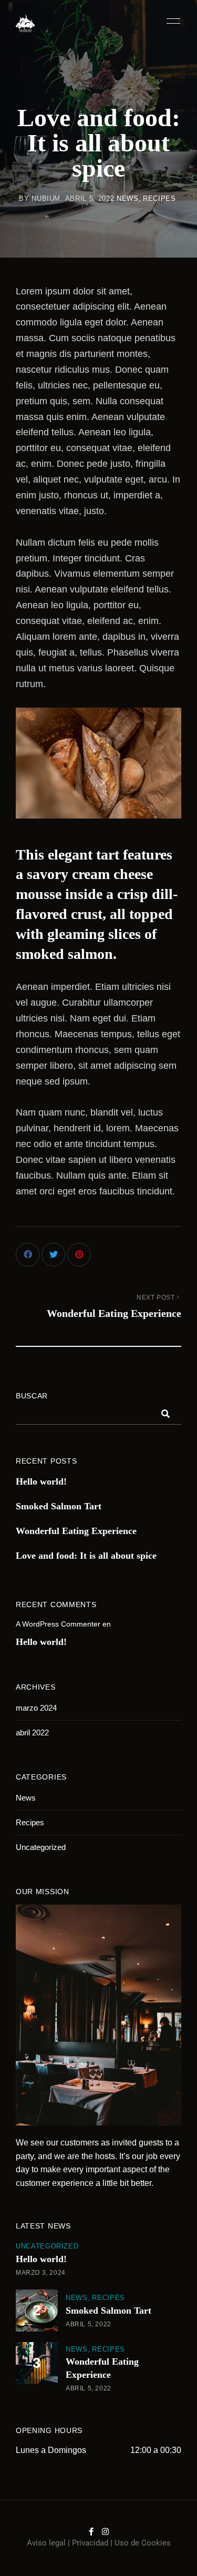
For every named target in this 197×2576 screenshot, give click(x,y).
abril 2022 (32, 1732)
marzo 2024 (36, 1708)
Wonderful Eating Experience (76, 1531)
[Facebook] (28, 1255)
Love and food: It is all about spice (86, 1556)
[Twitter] (53, 1255)
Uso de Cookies (143, 2543)
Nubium (46, 198)
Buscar (32, 1396)
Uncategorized (41, 1847)
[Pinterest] (79, 1255)
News (128, 198)
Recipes (159, 198)
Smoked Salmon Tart (59, 1506)
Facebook (91, 2532)
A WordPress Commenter (58, 1624)
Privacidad (90, 2543)
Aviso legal (46, 2543)
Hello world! (41, 1481)
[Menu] (171, 21)
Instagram (105, 2532)
